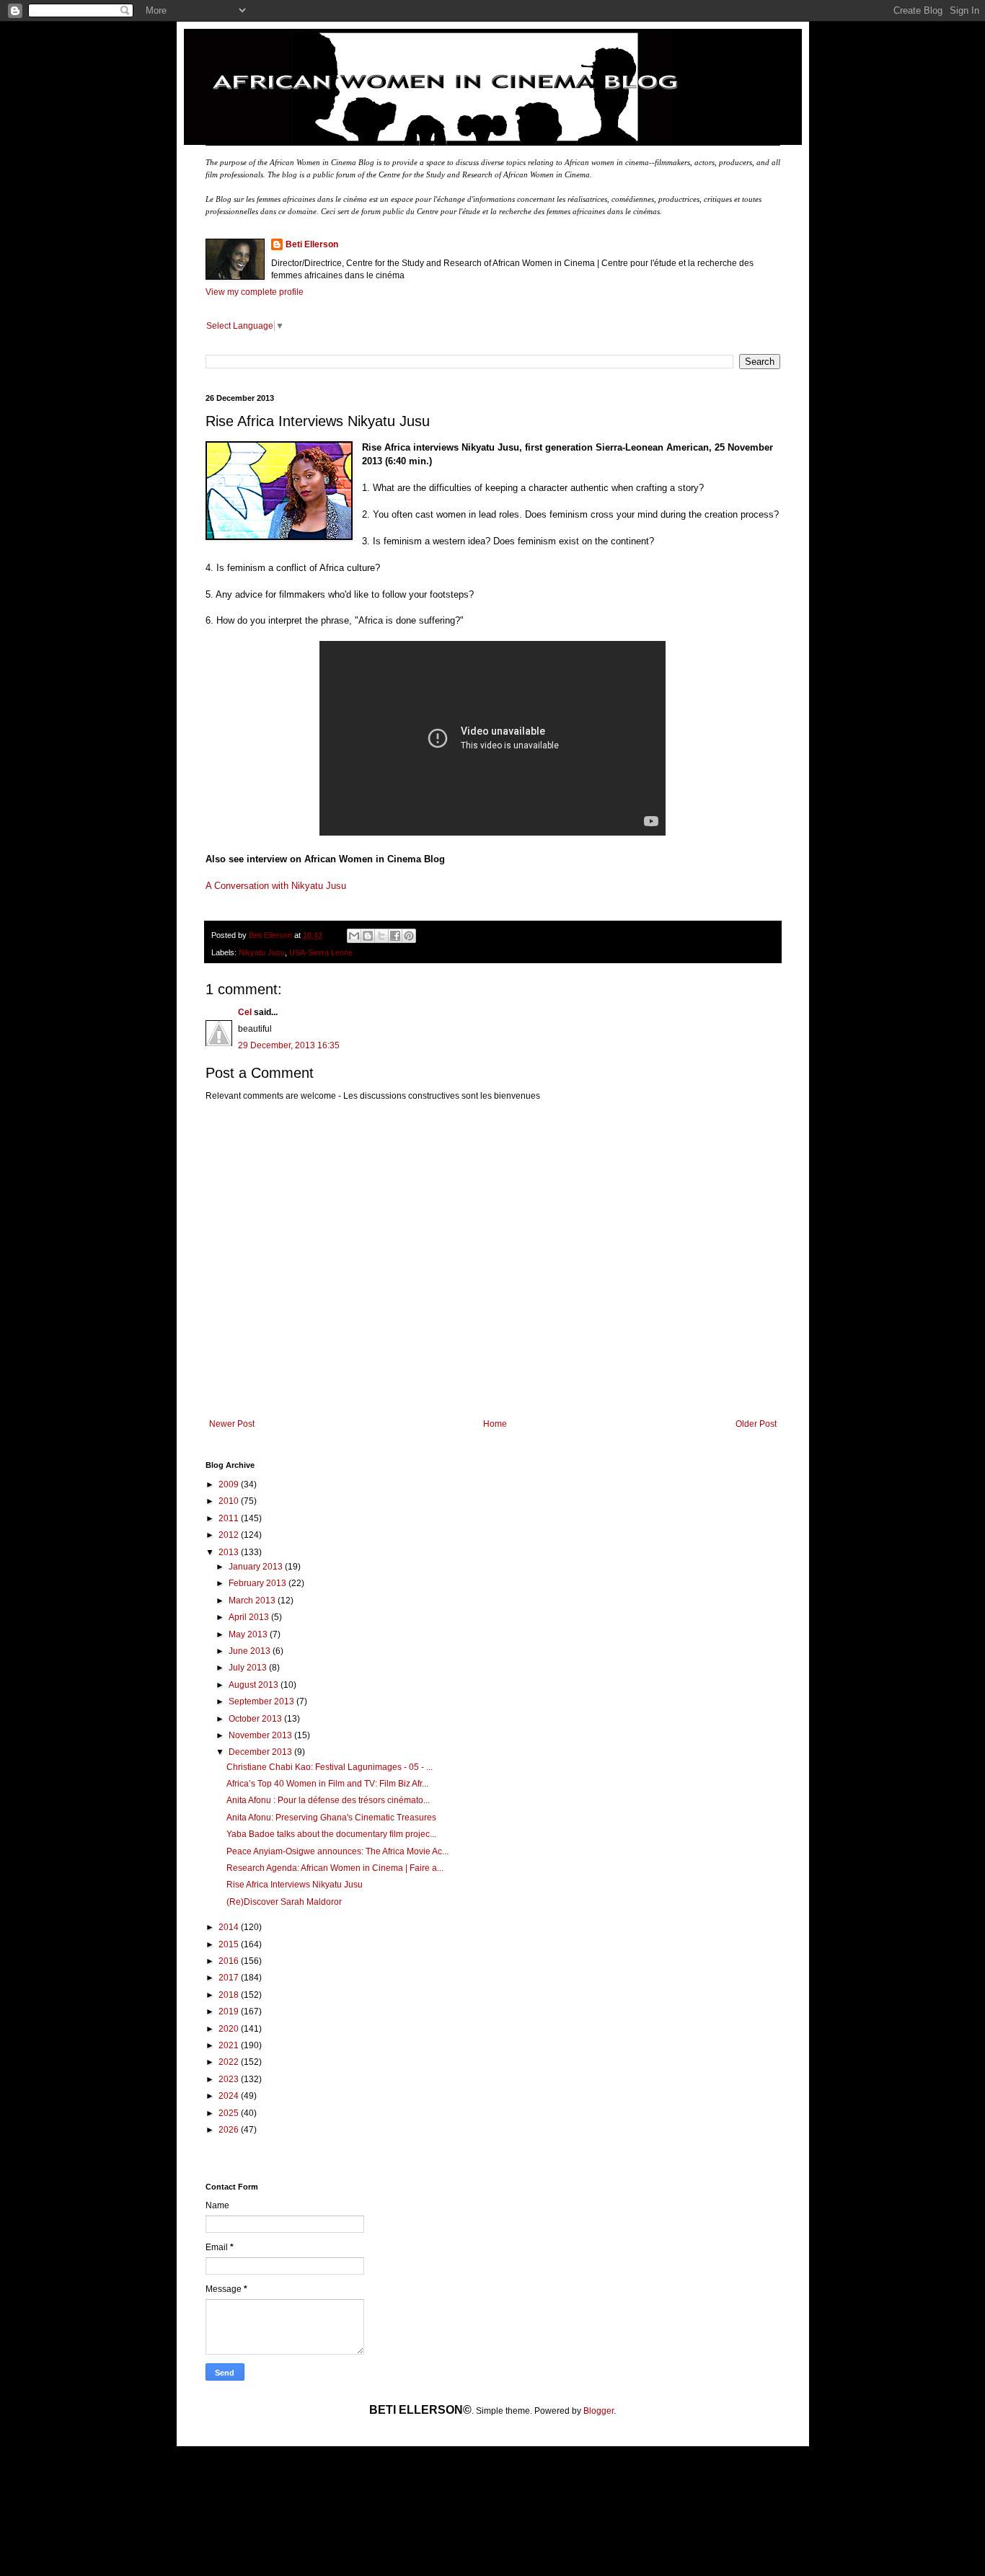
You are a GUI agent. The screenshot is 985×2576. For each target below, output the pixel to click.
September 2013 (262, 1701)
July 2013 (249, 1668)
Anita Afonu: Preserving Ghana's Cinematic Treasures (331, 1818)
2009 (230, 1484)
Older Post (756, 1424)
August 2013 (255, 1685)
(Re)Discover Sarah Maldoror (284, 1902)
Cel (245, 1012)
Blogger (598, 2411)
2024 (230, 2096)
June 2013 (251, 1651)
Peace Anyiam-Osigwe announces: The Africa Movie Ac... (337, 1851)
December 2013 (261, 1752)
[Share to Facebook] (395, 936)
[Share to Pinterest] (409, 936)
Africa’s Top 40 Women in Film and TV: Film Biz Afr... (327, 1784)
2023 (230, 2079)
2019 (230, 2011)
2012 (230, 1535)
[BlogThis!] (368, 936)
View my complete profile (255, 292)
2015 (230, 1944)
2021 (230, 2045)
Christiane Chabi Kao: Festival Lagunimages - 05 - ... (330, 1767)
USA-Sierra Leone (321, 952)
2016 (230, 1961)
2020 (230, 2029)
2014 (230, 1927)
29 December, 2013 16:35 (289, 1045)
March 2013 (253, 1601)
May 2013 (249, 1634)
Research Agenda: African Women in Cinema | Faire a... (335, 1868)
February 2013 (259, 1583)
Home (495, 1424)
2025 (230, 2113)
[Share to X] (381, 936)
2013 (230, 1552)
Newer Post (232, 1424)
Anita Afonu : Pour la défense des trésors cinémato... (328, 1800)
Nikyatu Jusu (262, 952)
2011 (230, 1518)
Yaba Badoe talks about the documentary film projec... (331, 1834)
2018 (230, 1995)
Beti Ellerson (312, 244)
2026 (230, 2130)
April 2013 (250, 1617)
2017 (230, 1978)
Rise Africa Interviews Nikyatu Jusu (295, 1885)
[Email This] (354, 936)
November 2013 (261, 1735)
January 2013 (257, 1567)
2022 (230, 2062)
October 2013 (256, 1719)
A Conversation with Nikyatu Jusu (276, 886)
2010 (230, 1501)
